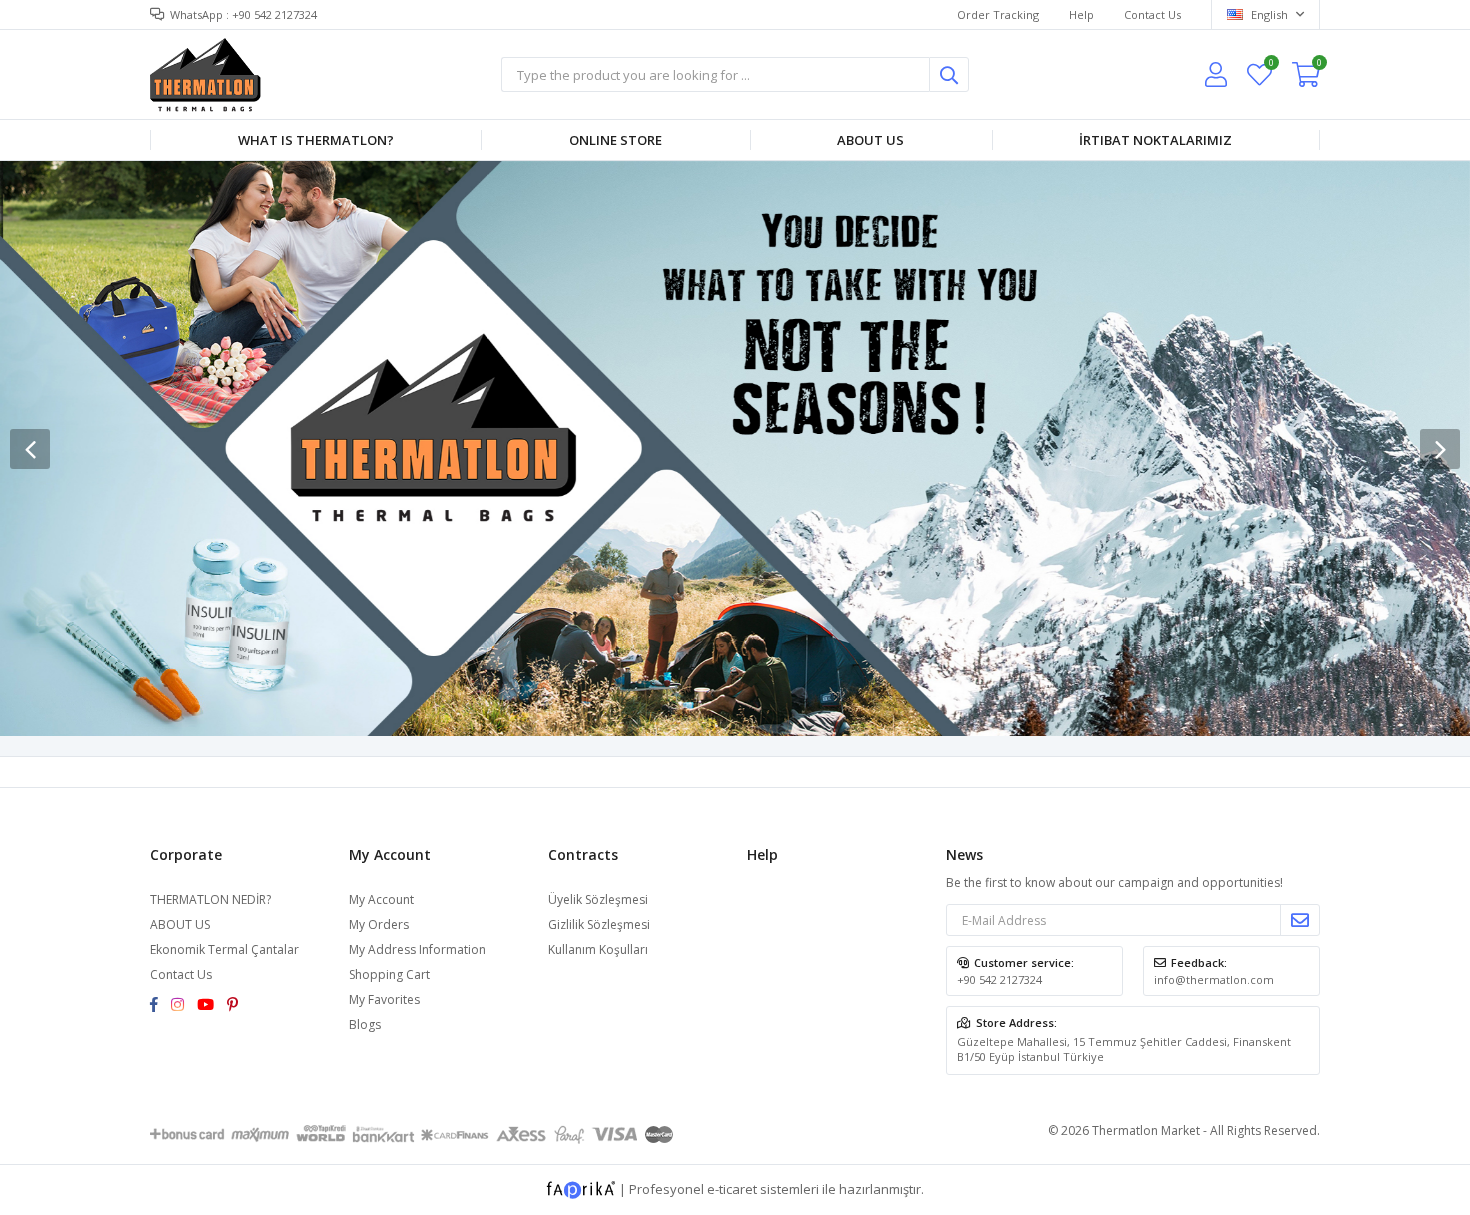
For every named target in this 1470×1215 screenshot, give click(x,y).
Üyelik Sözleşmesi (598, 899)
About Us (870, 140)
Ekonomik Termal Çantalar (224, 949)
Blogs (365, 1024)
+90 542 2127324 (999, 979)
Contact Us (1152, 14)
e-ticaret (732, 1189)
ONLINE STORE (615, 140)
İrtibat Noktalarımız (1155, 140)
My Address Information (417, 949)
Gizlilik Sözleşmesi (599, 924)
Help (1081, 14)
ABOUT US (180, 924)
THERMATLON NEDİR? (210, 899)
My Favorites (1270, 65)
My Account (381, 899)
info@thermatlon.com (1214, 979)
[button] (1440, 449)
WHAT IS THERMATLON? (316, 140)
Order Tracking (998, 14)
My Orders (379, 924)
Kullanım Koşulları (598, 949)
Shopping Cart (389, 974)
